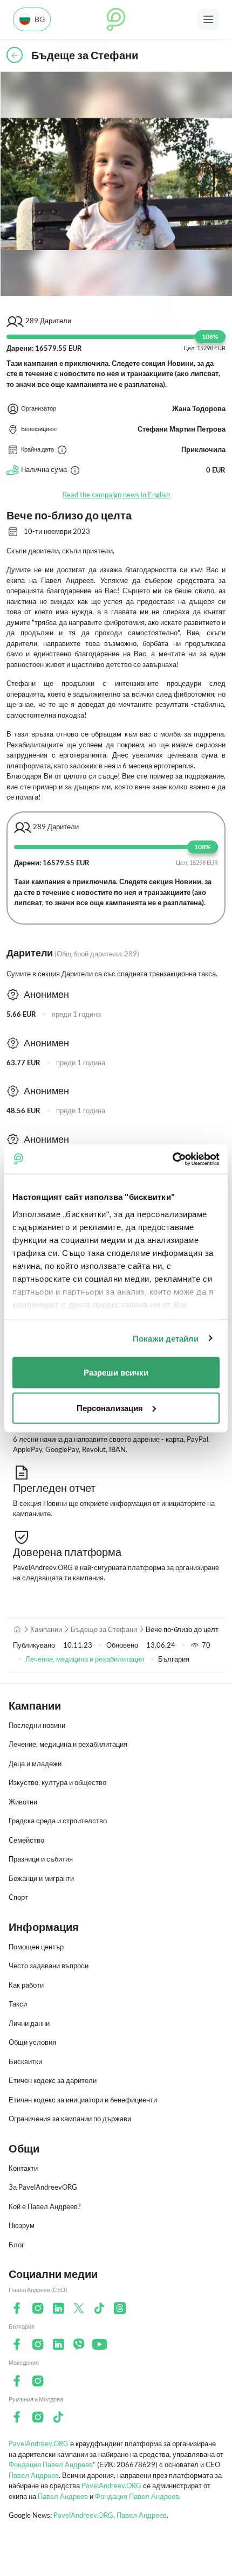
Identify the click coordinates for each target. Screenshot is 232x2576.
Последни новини (37, 1725)
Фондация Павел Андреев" (52, 2464)
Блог (16, 2245)
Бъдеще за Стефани (104, 1629)
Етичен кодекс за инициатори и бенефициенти (83, 2100)
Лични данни (29, 2023)
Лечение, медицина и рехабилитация (85, 1659)
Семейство (26, 1840)
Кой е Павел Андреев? (45, 2206)
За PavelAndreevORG (43, 2187)
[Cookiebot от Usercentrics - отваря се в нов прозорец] (172, 1159)
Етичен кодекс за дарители (53, 2080)
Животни (23, 1802)
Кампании (46, 1629)
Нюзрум (22, 2225)
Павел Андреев (34, 2475)
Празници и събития (41, 1859)
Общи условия (32, 2042)
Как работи (26, 1985)
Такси (18, 2004)
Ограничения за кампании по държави (70, 2119)
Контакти (23, 2168)
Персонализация (110, 1408)
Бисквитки (25, 2061)
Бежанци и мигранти (41, 1878)
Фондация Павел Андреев (137, 2496)
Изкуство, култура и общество (57, 1782)
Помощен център (36, 1947)
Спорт (18, 1897)
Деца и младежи (35, 1763)
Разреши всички (116, 1373)
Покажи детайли (166, 1338)
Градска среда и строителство (58, 1821)
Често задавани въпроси (49, 1966)
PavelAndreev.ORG (39, 2443)
